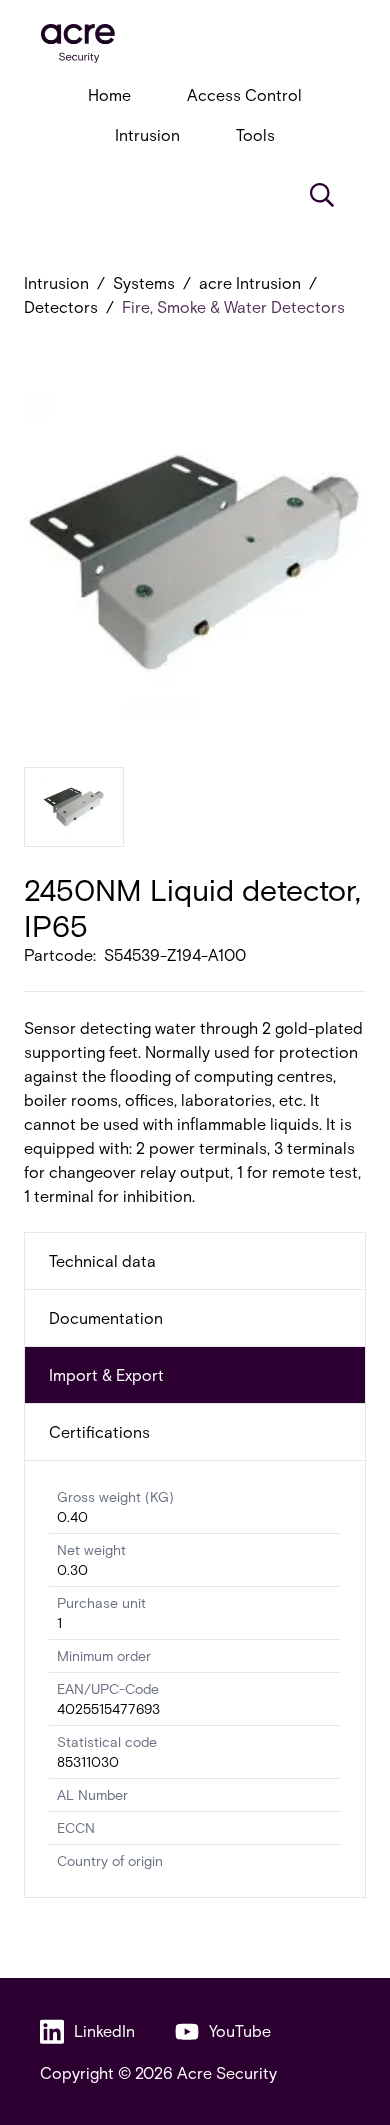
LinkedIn (104, 2030)
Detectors (61, 306)
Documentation (106, 1317)
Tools (255, 134)
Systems (144, 282)
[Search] (322, 195)
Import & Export (106, 1374)
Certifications (99, 1431)
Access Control (244, 94)
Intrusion (147, 134)
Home (109, 94)
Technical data (102, 1260)
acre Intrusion (250, 282)
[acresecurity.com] (195, 43)
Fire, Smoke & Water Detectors (233, 306)
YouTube (240, 2030)
